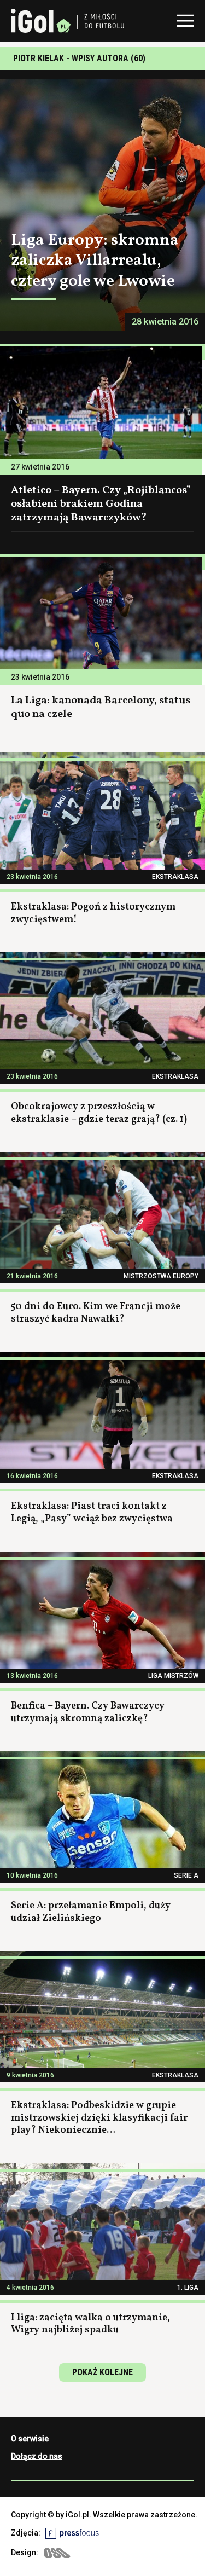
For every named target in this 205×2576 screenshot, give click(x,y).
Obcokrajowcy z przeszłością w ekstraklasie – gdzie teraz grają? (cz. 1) (99, 1113)
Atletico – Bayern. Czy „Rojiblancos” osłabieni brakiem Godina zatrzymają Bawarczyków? (101, 504)
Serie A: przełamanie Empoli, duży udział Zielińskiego (91, 1912)
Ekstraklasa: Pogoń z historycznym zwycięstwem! (93, 913)
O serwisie (30, 2439)
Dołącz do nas (37, 2456)
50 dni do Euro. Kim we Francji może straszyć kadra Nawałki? (96, 1313)
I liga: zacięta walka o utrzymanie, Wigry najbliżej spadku (90, 2324)
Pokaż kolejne (102, 2372)
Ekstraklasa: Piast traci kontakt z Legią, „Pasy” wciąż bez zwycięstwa (92, 1513)
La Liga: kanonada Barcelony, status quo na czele (101, 707)
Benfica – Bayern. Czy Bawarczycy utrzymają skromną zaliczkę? (88, 1712)
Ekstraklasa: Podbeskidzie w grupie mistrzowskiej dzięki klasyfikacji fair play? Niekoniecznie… (99, 2118)
